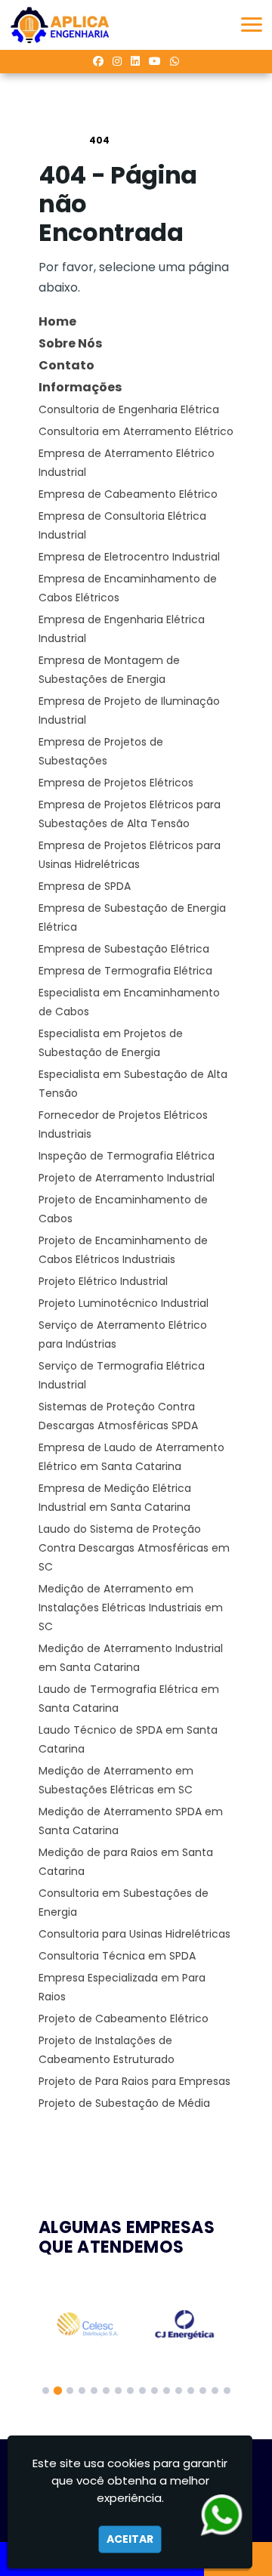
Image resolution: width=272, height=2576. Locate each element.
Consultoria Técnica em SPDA (117, 1956)
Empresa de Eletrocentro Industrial (129, 557)
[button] (252, 25)
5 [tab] (94, 2391)
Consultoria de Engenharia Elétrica (129, 409)
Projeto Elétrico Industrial (103, 1281)
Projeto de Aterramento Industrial (127, 1178)
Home (57, 321)
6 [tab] (106, 2391)
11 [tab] (167, 2391)
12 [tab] (179, 2391)
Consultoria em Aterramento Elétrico (136, 431)
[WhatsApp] (175, 61)
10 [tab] (155, 2391)
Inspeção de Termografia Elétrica (127, 1156)
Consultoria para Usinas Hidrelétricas (134, 1934)
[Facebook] (98, 61)
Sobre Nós (70, 343)
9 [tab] (142, 2391)
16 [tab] (227, 2391)
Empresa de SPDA (85, 886)
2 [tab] (58, 2391)
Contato (66, 365)
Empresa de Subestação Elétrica (124, 949)
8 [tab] (130, 2391)
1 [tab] (46, 2391)
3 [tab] (70, 2391)
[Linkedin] (135, 61)
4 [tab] (82, 2391)
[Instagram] (117, 61)
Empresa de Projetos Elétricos (116, 783)
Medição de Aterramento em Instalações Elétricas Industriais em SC (131, 1608)
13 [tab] (191, 2391)
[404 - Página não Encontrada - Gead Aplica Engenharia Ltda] (60, 25)
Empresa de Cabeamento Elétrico (128, 494)
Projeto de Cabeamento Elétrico (124, 2018)
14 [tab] (203, 2391)
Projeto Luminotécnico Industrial (124, 1303)
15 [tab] (215, 2391)
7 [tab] (118, 2391)
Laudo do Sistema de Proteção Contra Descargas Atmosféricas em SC (134, 1548)
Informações (80, 387)
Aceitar (130, 2539)
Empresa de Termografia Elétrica (125, 971)
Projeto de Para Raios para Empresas (134, 2081)
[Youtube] (155, 61)
